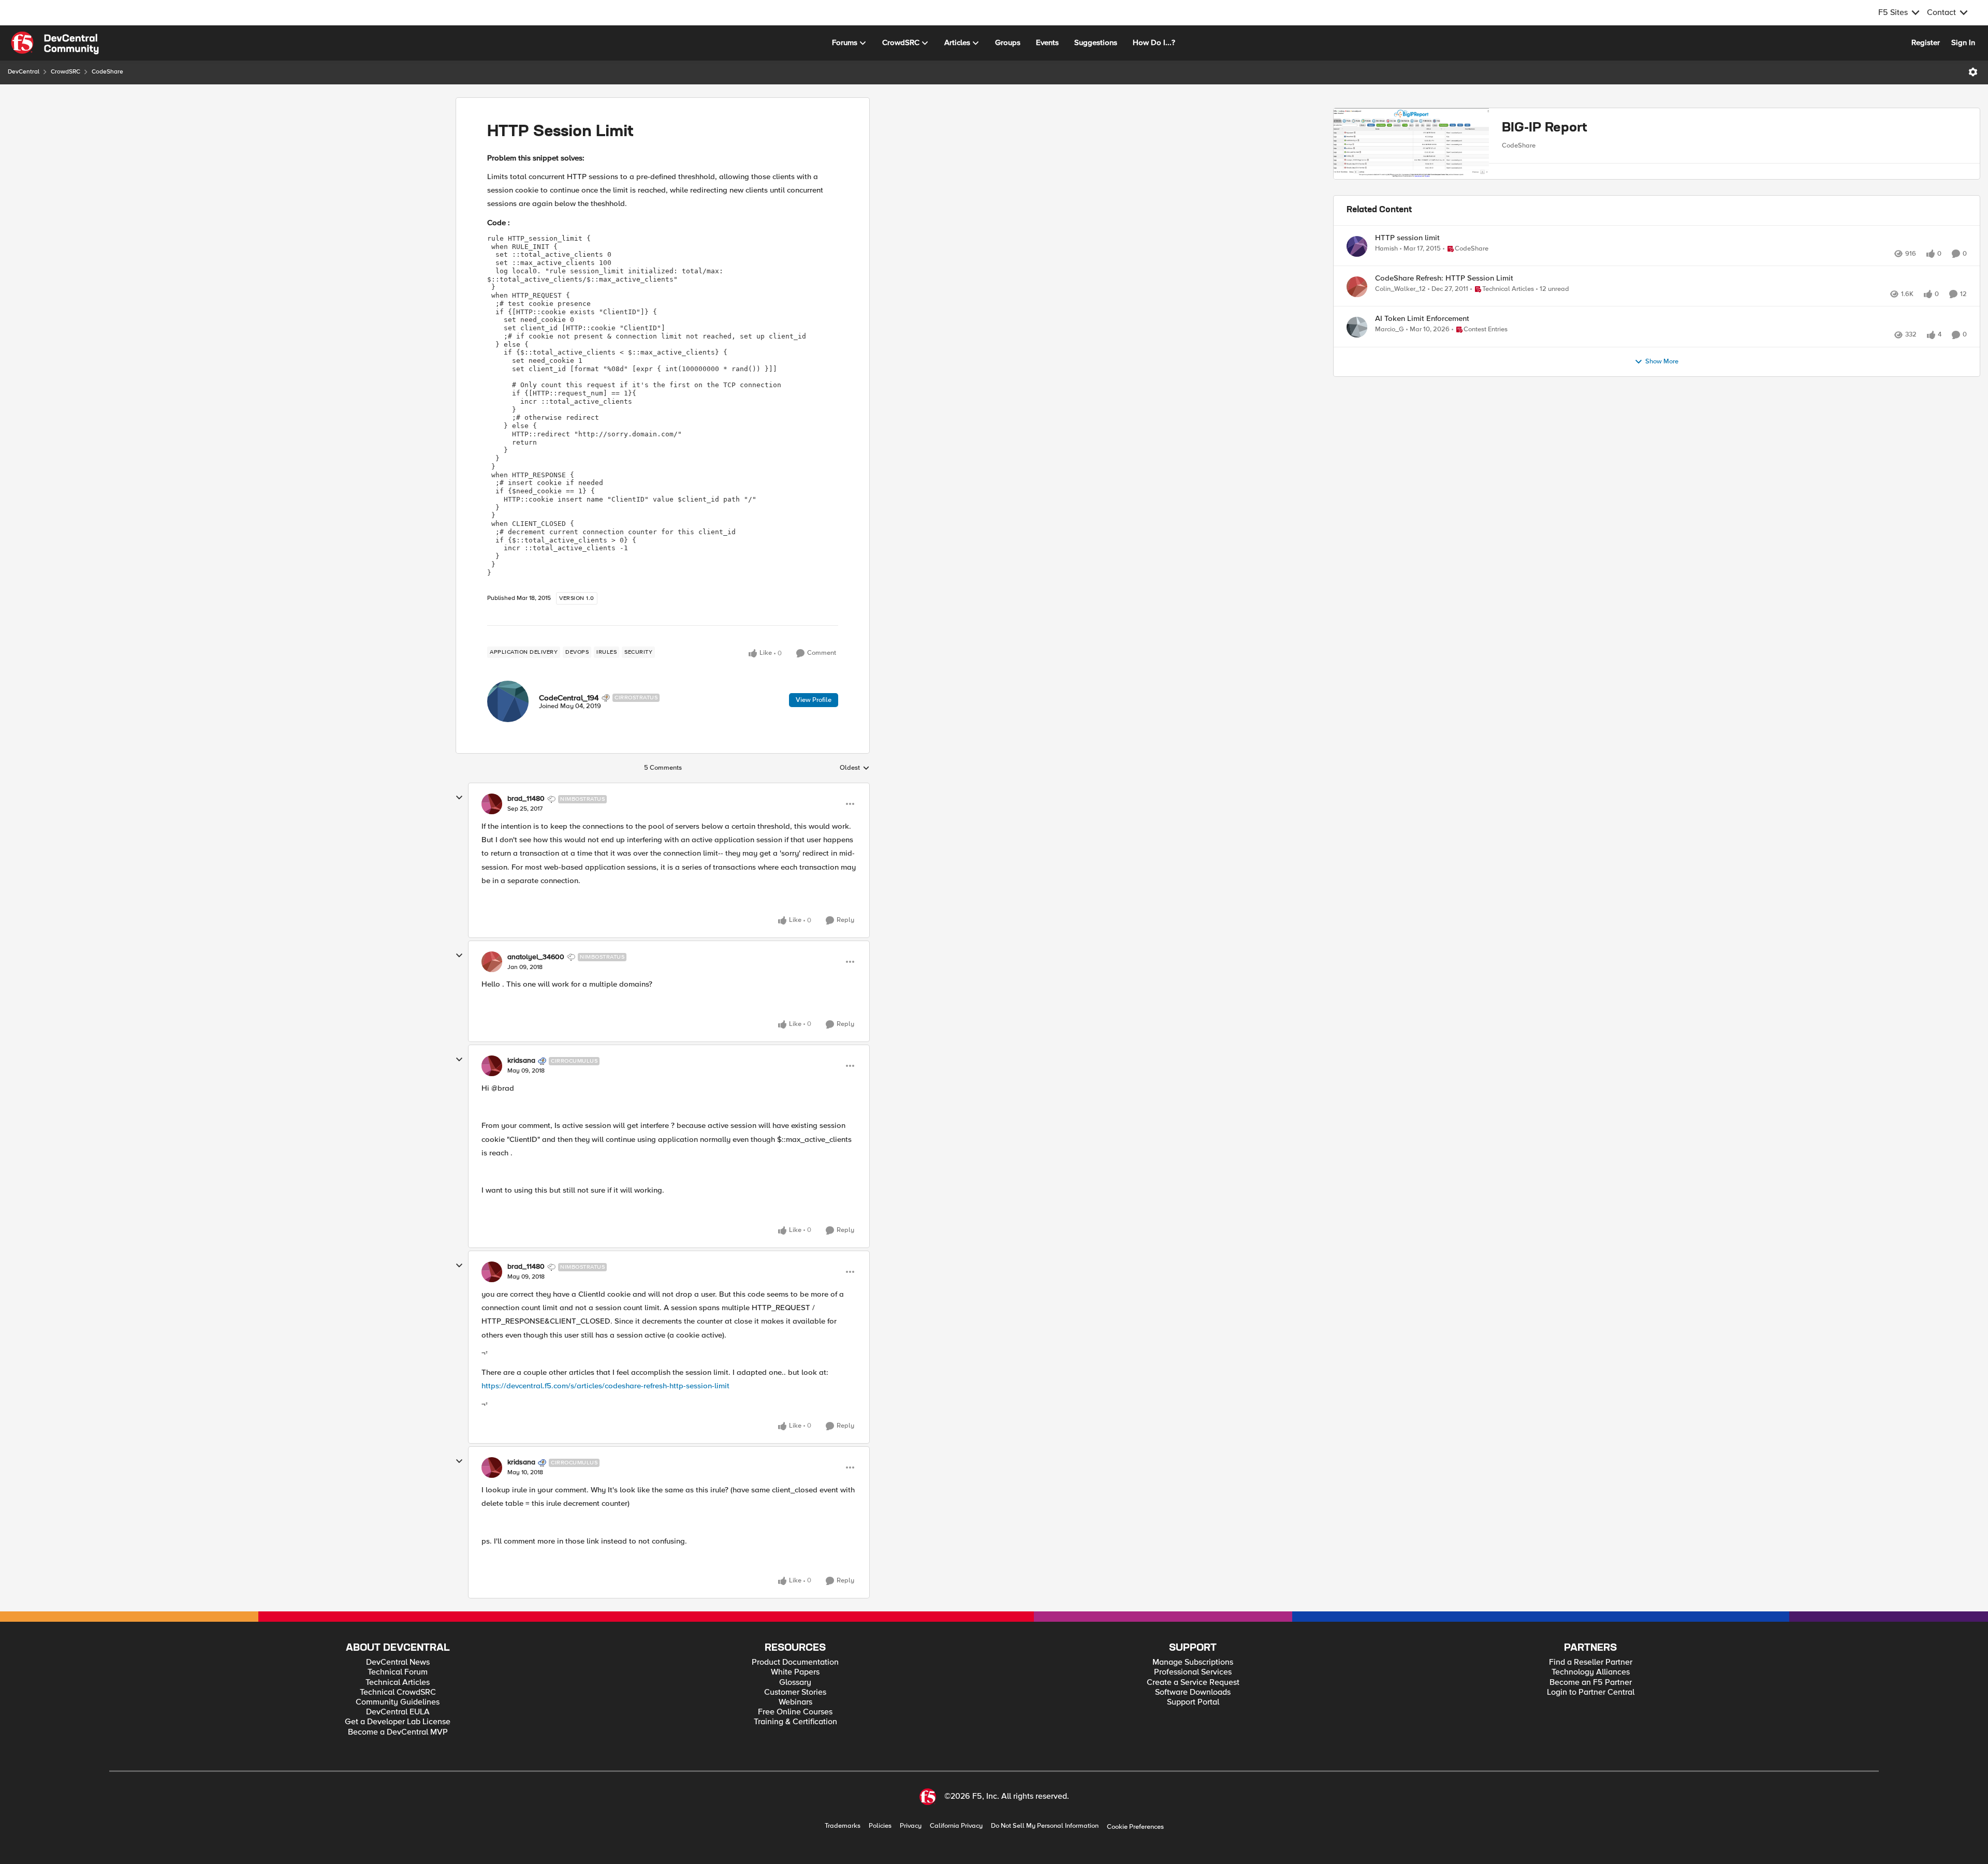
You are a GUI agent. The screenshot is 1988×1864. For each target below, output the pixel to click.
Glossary (795, 1683)
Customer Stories (795, 1692)
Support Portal (1193, 1702)
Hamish (1386, 274)
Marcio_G (1390, 377)
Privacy (911, 1826)
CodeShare (107, 72)
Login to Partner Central (1591, 1692)
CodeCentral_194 (569, 698)
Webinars (795, 1702)
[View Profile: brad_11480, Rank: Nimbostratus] (492, 804)
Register (1926, 42)
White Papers (795, 1672)
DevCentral (24, 72)
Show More (1662, 421)
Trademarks (843, 1826)
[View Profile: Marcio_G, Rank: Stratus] (1357, 375)
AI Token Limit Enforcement (1422, 366)
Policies (880, 1826)
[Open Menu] (1973, 72)
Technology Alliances (1591, 1672)
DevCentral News (398, 1662)
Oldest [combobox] (855, 768)
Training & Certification (795, 1722)
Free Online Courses (795, 1712)
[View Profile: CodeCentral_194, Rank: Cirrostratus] (508, 701)
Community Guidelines (398, 1702)
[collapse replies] (459, 798)
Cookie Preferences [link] (1135, 1827)
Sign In (1963, 42)
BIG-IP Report (1545, 128)
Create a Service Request (1193, 1683)
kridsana (521, 1061)
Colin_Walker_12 (1400, 325)
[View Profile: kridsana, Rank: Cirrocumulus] (492, 1066)
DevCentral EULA (398, 1712)
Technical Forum (398, 1672)
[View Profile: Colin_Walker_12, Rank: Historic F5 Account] (1357, 323)
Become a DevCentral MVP (398, 1732)
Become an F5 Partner (1591, 1683)
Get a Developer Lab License (398, 1722)
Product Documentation (795, 1662)
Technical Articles (398, 1683)
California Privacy (956, 1826)
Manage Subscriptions (1193, 1662)
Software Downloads (1193, 1692)
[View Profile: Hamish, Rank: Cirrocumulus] (1357, 271)
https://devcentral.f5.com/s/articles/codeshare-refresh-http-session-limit (605, 1386)
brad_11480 (526, 799)
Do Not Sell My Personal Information (1045, 1826)
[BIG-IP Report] (1411, 156)
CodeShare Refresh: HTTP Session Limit (1444, 314)
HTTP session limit (1407, 263)
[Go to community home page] (55, 43)
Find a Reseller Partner (1591, 1662)
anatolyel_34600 (536, 957)
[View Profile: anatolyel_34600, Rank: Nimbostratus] (492, 962)
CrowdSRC (65, 72)
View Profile (814, 700)
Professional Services (1193, 1672)
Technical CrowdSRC (398, 1692)
